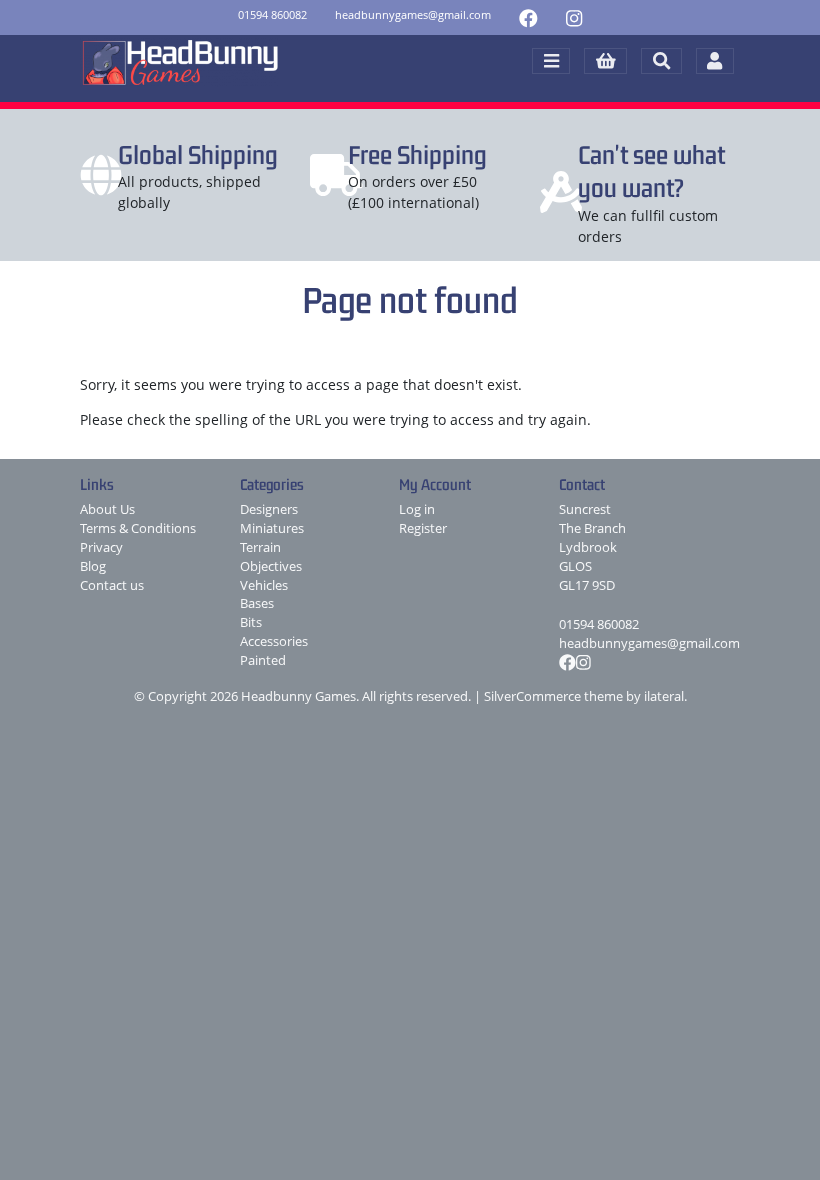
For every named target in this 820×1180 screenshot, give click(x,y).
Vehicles (264, 585)
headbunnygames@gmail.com (649, 643)
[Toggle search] (661, 61)
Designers (269, 509)
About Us (107, 509)
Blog (93, 566)
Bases (257, 603)
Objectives (271, 566)
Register (423, 528)
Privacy (101, 547)
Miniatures (272, 528)
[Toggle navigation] (551, 61)
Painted (263, 660)
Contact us (112, 585)
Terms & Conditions (138, 528)
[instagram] (574, 17)
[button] (605, 61)
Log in (417, 509)
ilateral (664, 696)
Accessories (274, 641)
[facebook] (528, 17)
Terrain (260, 547)
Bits (251, 622)
